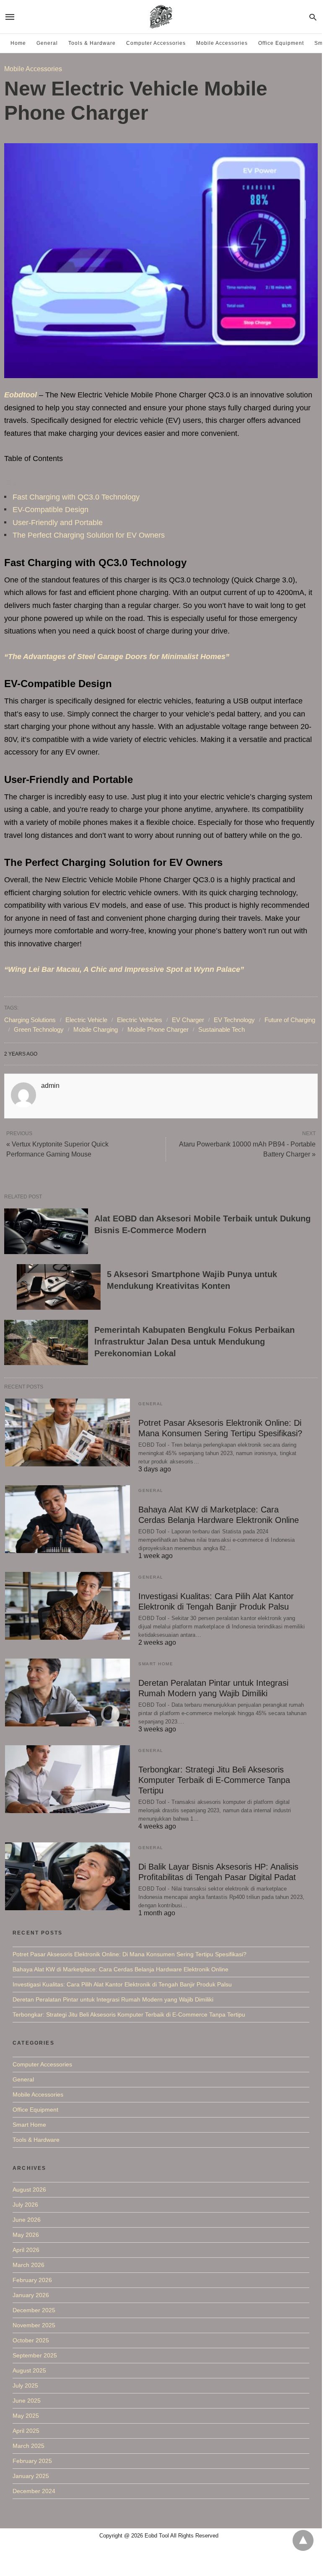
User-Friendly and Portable (58, 523)
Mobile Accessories (222, 43)
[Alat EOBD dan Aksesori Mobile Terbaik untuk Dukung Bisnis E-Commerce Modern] (46, 1231)
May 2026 (26, 2235)
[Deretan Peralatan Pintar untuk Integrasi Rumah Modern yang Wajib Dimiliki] (67, 1692)
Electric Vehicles (140, 1020)
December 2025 (34, 2310)
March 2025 (29, 2446)
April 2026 (26, 2250)
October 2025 (31, 2340)
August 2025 (29, 2370)
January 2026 (31, 2295)
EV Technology (234, 1020)
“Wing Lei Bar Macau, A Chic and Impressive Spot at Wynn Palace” (124, 969)
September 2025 (35, 2355)
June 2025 (27, 2401)
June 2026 (27, 2220)
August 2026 (29, 2190)
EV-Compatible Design (51, 510)
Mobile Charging (96, 1029)
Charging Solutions (30, 1020)
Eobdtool (21, 395)
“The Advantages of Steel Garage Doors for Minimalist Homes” (117, 657)
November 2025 (34, 2325)
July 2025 (25, 2385)
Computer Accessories (156, 43)
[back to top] (303, 2540)
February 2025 (32, 2461)
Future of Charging (290, 1020)
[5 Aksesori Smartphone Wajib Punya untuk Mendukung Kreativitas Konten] (59, 1287)
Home (18, 43)
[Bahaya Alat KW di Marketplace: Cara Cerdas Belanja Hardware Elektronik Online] (67, 1519)
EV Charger (188, 1020)
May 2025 (26, 2416)
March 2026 (29, 2265)
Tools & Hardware (92, 43)
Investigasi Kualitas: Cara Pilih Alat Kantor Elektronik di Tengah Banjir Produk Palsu (122, 1984)
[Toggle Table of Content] (10, 484)
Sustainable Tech (222, 1029)
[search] (313, 17)
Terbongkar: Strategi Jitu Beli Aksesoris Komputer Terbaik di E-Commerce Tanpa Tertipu (214, 1780)
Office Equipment (281, 43)
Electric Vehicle (86, 1020)
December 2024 (34, 2491)
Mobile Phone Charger (158, 1029)
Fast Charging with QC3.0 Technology (76, 497)
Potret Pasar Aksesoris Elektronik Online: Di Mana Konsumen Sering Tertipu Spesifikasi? (130, 1954)
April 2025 (26, 2431)
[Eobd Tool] (161, 17)
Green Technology (39, 1029)
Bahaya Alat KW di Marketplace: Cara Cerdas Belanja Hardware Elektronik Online (121, 1969)
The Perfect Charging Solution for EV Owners (89, 535)
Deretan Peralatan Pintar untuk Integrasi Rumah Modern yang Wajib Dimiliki (113, 1999)
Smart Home (156, 1664)
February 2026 (32, 2280)
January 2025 (31, 2476)
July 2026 (25, 2205)
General (47, 43)
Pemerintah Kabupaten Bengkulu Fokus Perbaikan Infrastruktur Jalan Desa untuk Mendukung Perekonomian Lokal (194, 1342)
